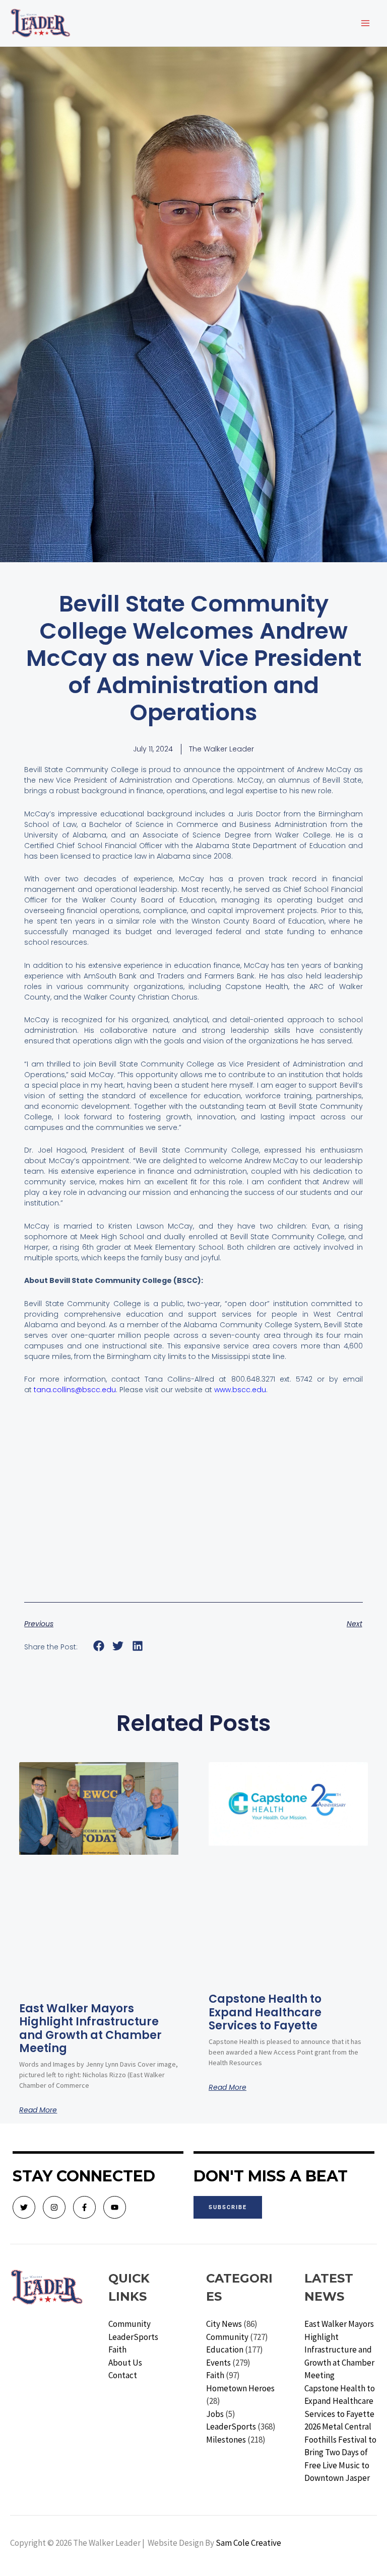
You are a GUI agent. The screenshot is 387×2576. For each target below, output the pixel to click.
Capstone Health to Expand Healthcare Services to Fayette (265, 2012)
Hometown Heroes (240, 2388)
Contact (123, 2375)
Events (218, 2363)
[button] (99, 1646)
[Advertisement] (193, 1511)
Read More (38, 2110)
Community (130, 2324)
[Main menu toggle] (366, 23)
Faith (117, 2350)
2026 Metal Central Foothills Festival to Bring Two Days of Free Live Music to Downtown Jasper (340, 2452)
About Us (125, 2363)
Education (225, 2350)
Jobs (215, 2414)
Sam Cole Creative (248, 2543)
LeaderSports (133, 2337)
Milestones (226, 2440)
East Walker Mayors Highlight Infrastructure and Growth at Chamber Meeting (90, 2028)
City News (224, 2324)
